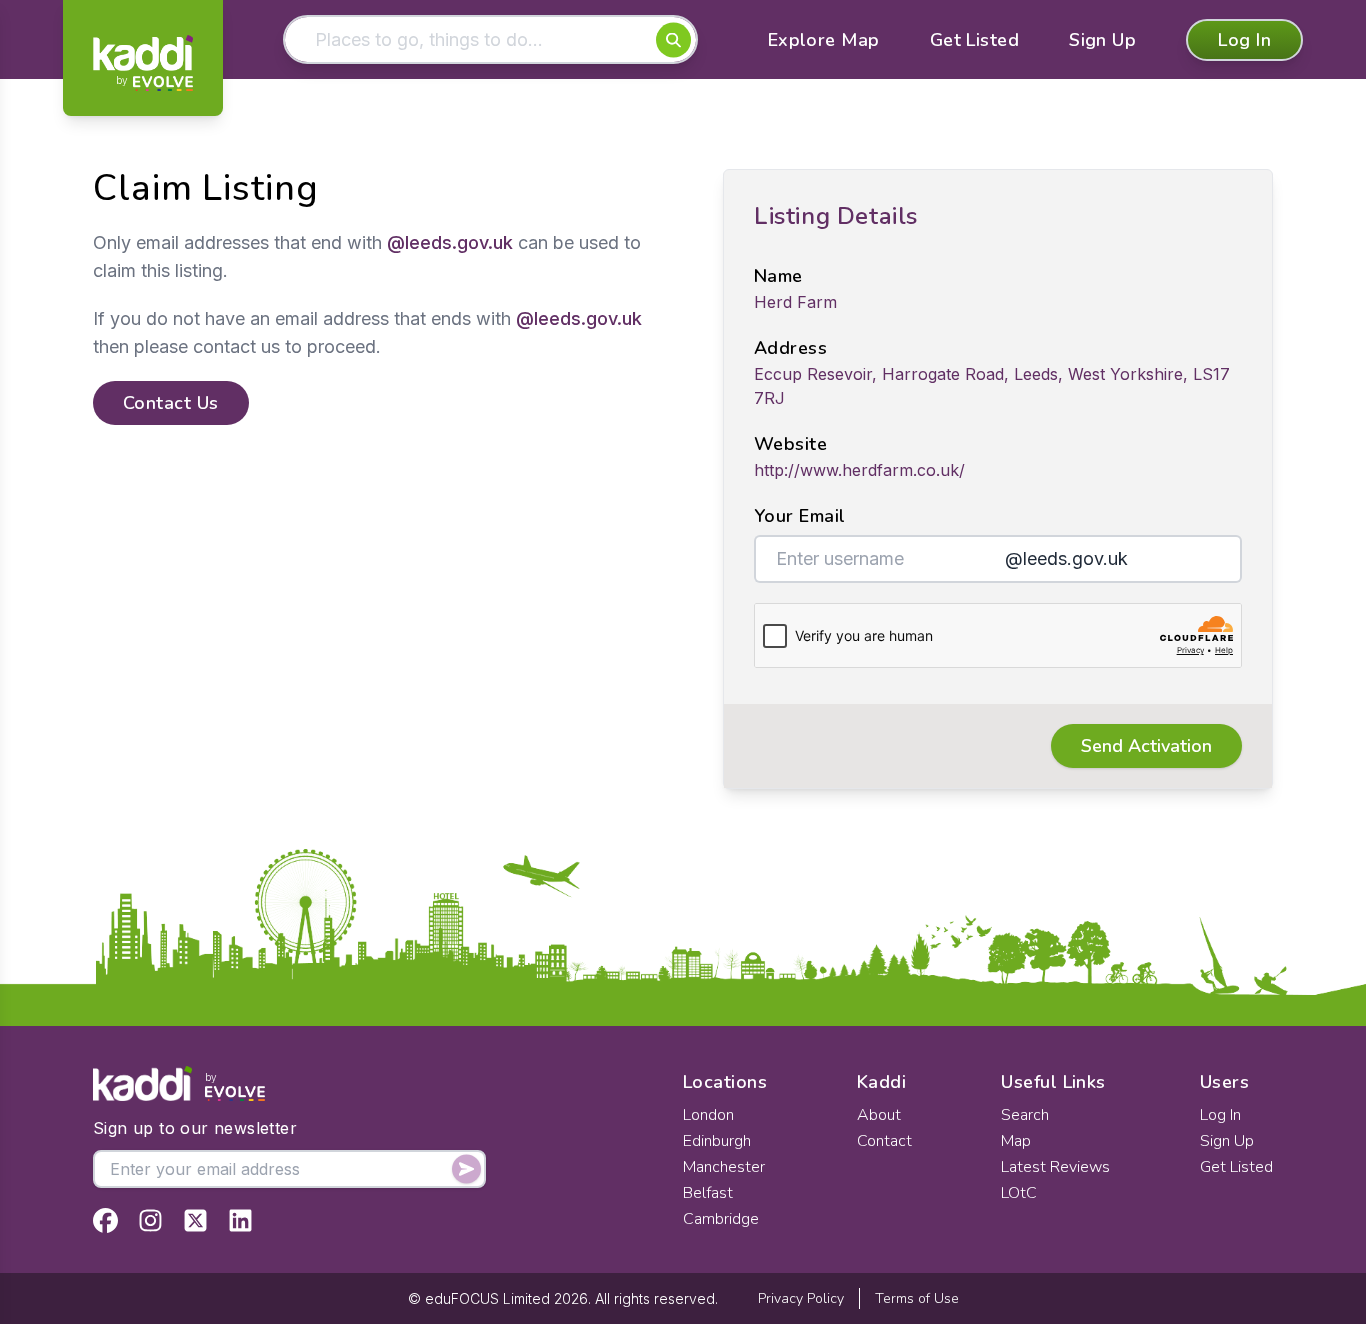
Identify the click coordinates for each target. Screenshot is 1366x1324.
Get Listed (975, 40)
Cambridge (721, 1219)
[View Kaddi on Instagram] (150, 1220)
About (879, 1115)
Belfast (708, 1193)
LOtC (1019, 1193)
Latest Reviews (1055, 1167)
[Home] (143, 63)
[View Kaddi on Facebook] (105, 1220)
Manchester (724, 1167)
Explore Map (824, 40)
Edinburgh (717, 1141)
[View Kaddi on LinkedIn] (240, 1220)
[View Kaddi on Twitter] (195, 1220)
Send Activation (1146, 746)
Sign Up (1102, 40)
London (708, 1115)
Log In (1244, 40)
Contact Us (171, 403)
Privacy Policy (801, 1298)
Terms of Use (917, 1298)
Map (1016, 1141)
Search (1025, 1115)
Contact (884, 1141)
